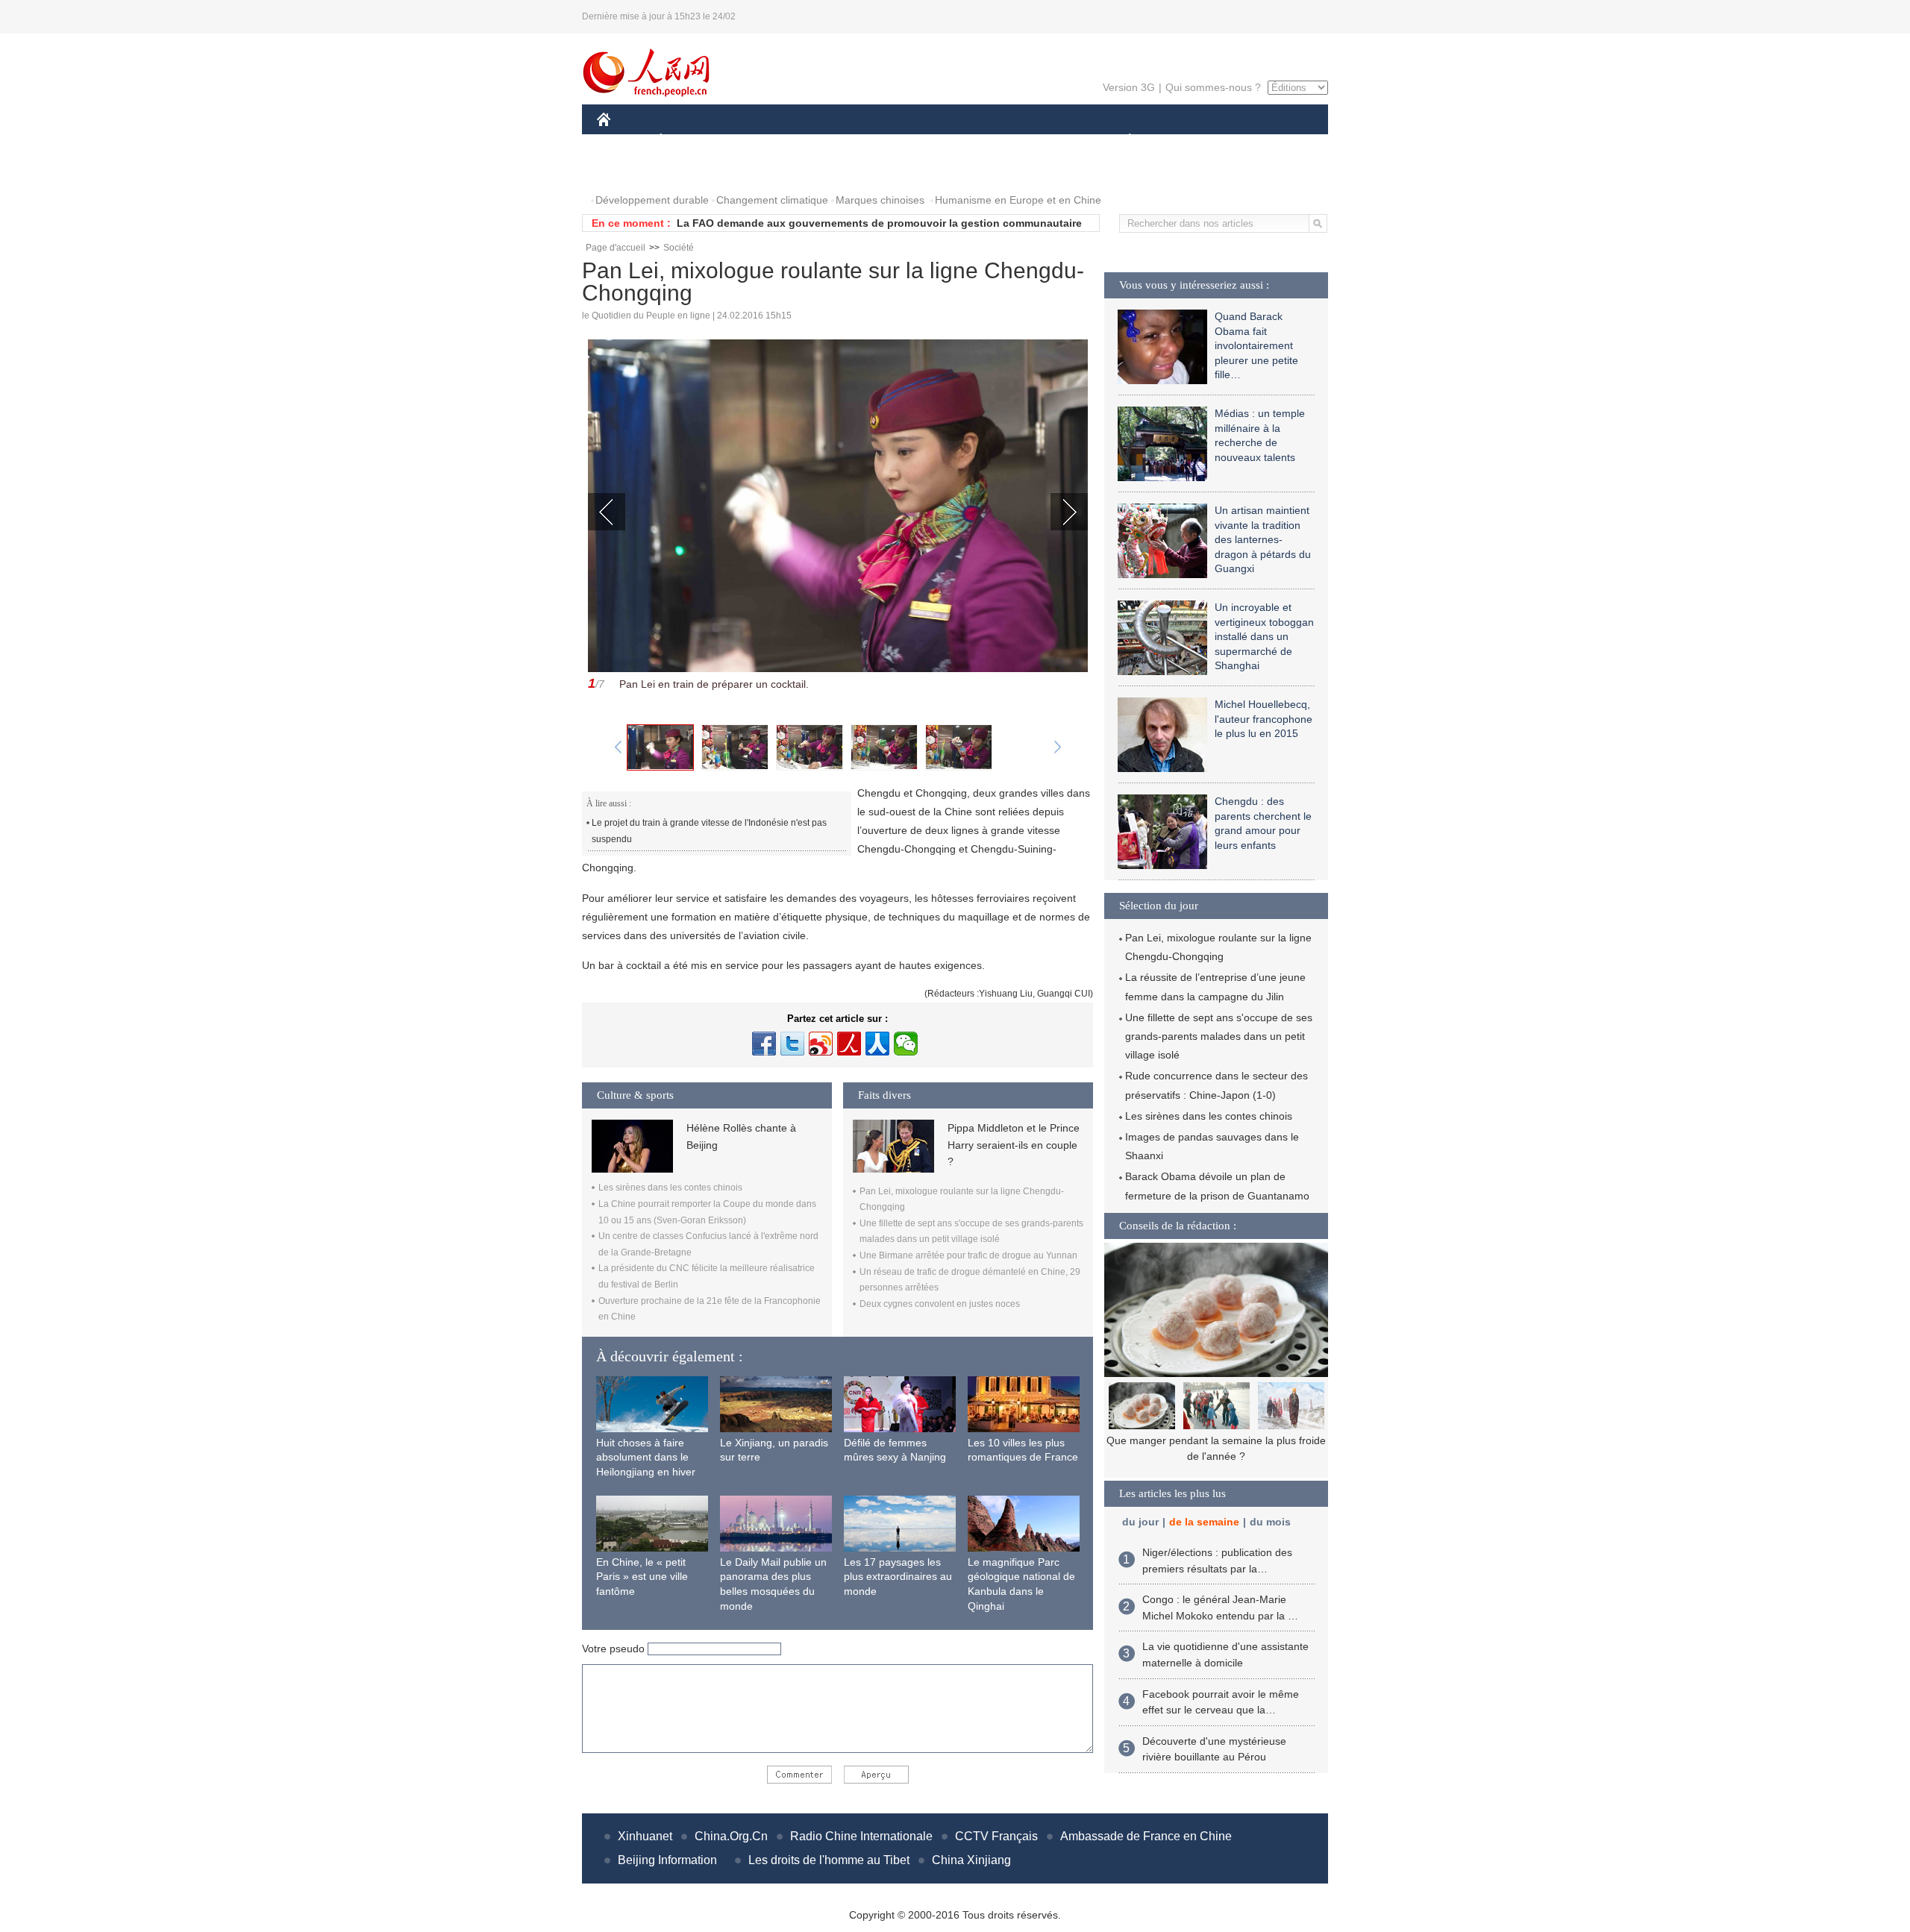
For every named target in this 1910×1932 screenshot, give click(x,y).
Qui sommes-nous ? (1213, 87)
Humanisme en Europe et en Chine (1018, 200)
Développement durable (652, 200)
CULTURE (957, 141)
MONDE (758, 141)
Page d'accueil (616, 248)
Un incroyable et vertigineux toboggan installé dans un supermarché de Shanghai (1264, 636)
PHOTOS (628, 170)
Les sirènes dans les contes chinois (670, 1188)
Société (679, 248)
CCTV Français (996, 1836)
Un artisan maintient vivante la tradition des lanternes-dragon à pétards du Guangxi (1263, 539)
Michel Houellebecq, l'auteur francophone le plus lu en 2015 (1264, 719)
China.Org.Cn (731, 1836)
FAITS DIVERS (1040, 141)
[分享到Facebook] (764, 1044)
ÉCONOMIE (689, 141)
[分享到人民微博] (849, 1044)
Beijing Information (667, 1860)
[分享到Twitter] (792, 1044)
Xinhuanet (645, 1836)
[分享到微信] (906, 1044)
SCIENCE (889, 141)
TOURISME (1247, 141)
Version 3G (1129, 87)
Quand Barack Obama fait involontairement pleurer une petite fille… (1256, 345)
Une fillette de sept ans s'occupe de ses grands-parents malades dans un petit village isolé (1219, 1036)
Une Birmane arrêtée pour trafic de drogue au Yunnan (968, 1255)
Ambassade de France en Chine (1146, 1836)
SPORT (1183, 141)
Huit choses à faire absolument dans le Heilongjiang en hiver (646, 1457)
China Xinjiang (971, 1860)
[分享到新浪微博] (821, 1044)
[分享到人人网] (877, 1044)
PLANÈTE (1122, 141)
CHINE (623, 141)
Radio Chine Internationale (861, 1836)
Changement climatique (772, 200)
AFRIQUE (822, 141)
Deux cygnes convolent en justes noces (940, 1304)
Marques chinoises (880, 200)
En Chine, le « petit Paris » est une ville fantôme (642, 1577)
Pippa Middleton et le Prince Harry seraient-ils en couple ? (1014, 1145)
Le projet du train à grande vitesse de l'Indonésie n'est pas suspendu (709, 831)
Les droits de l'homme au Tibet (829, 1860)
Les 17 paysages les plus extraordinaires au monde (898, 1577)
